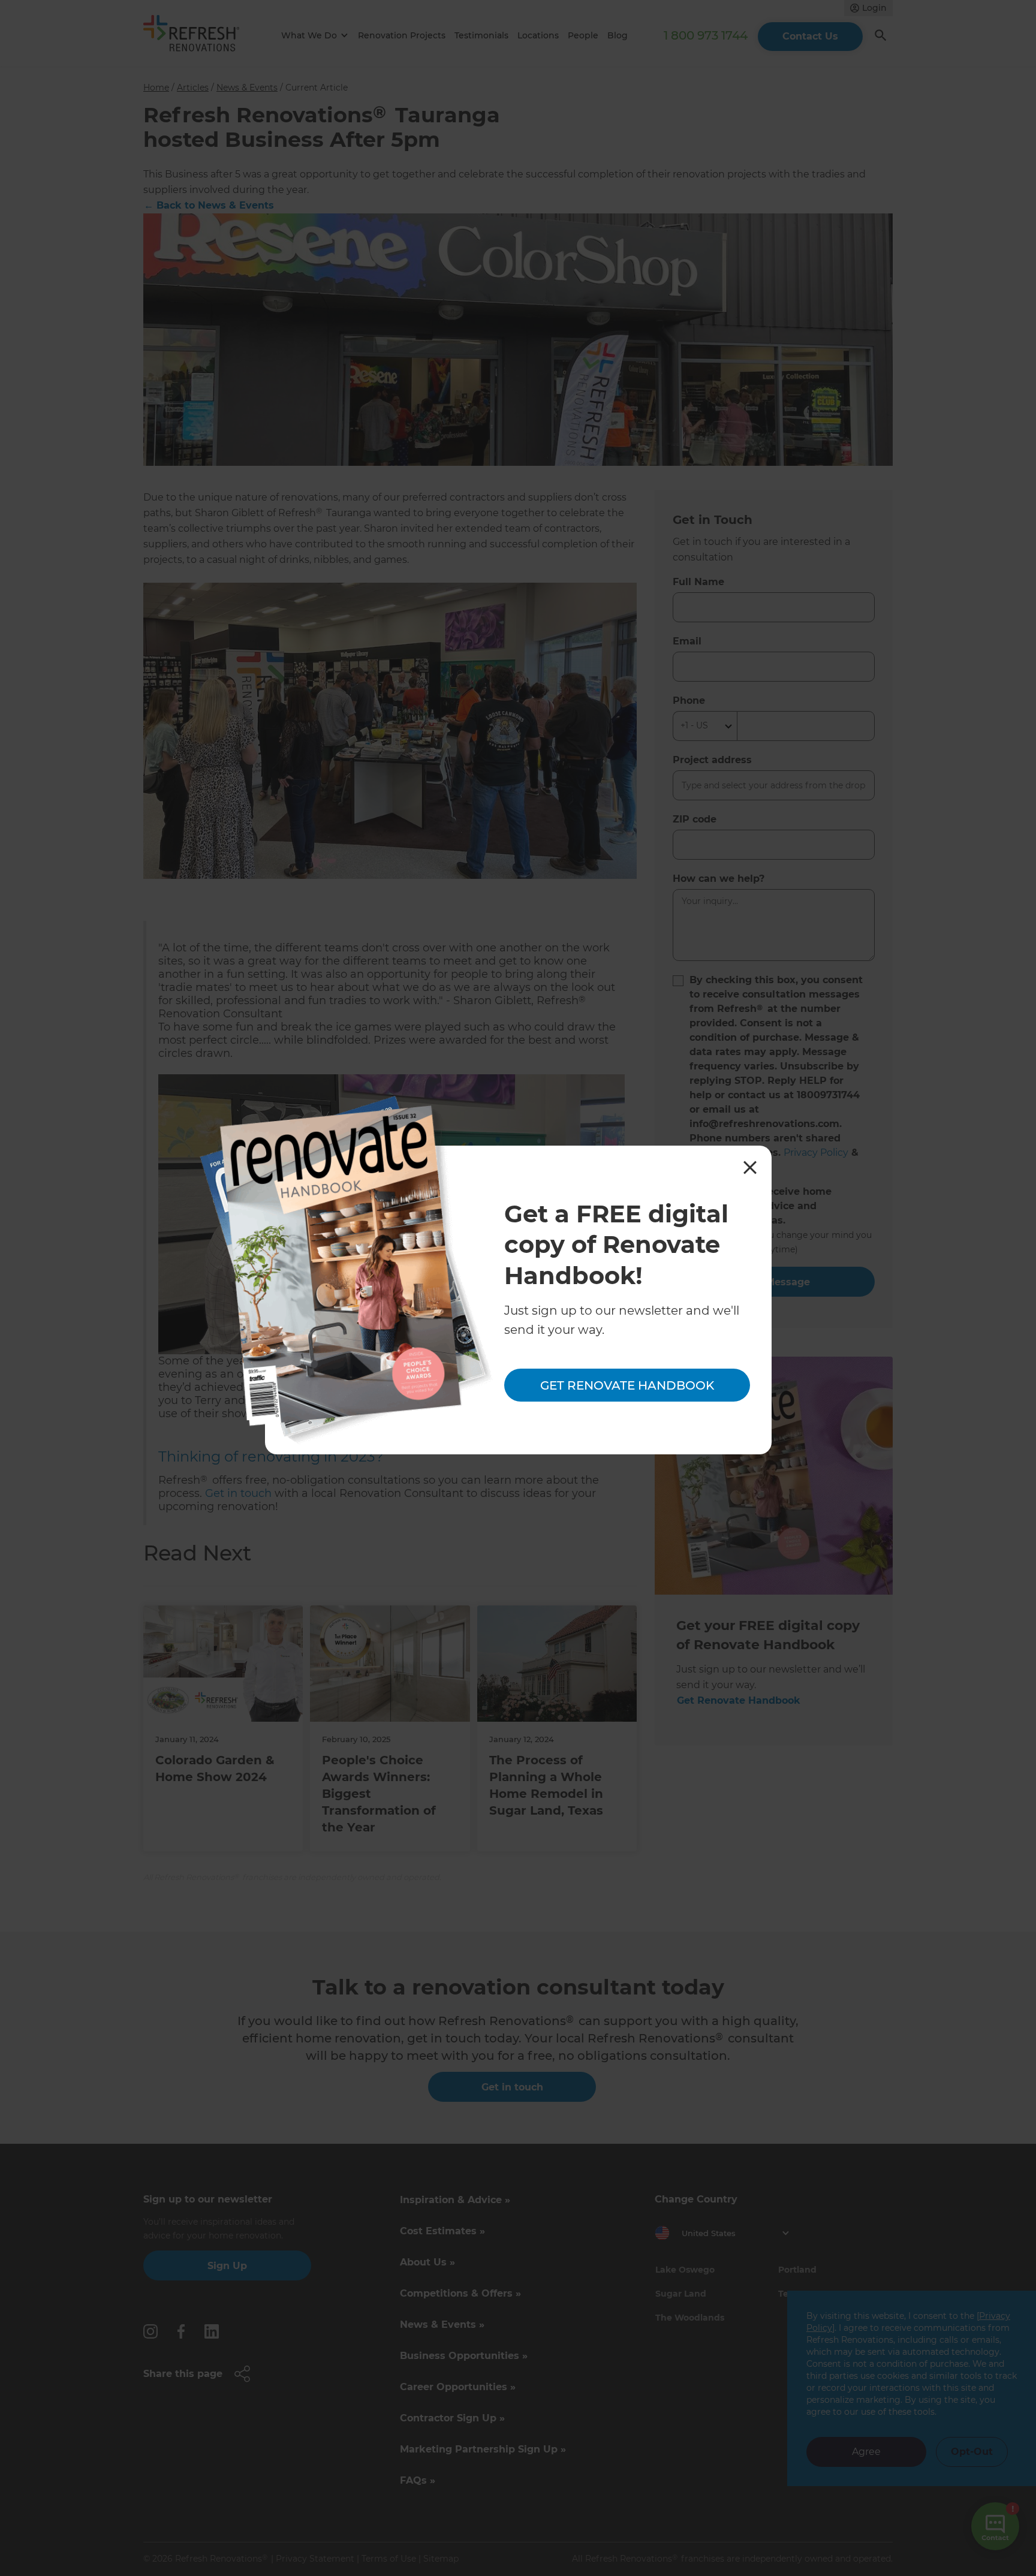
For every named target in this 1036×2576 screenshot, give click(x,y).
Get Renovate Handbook (627, 1385)
